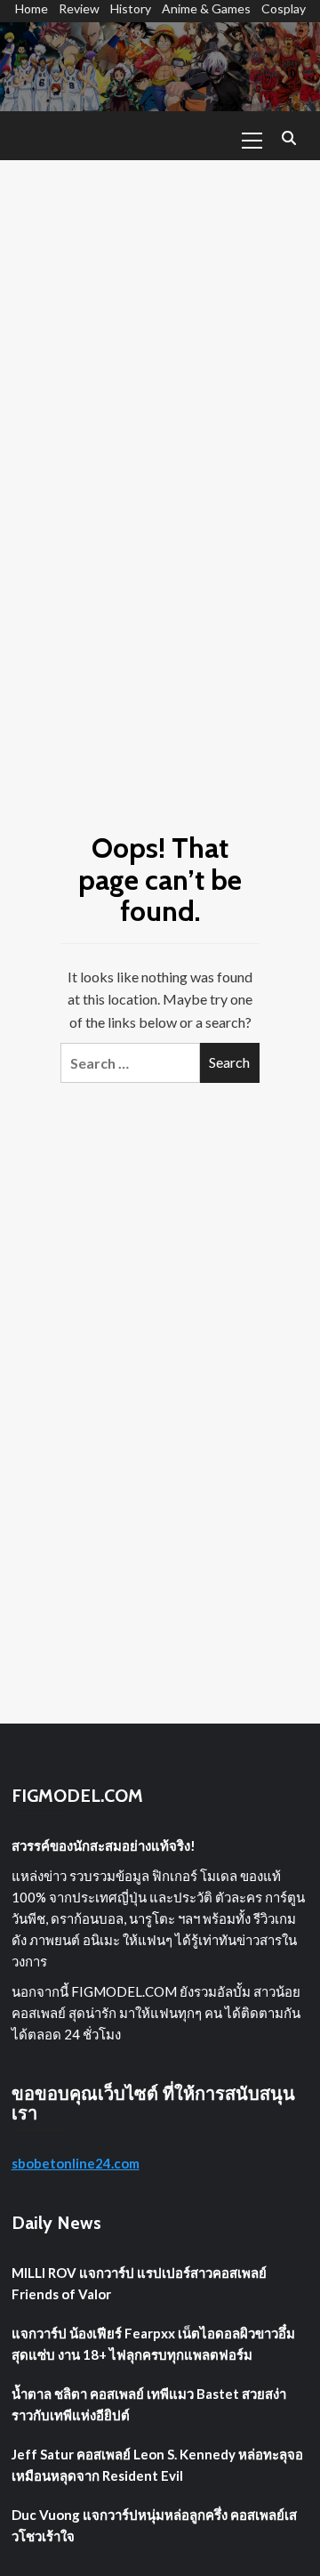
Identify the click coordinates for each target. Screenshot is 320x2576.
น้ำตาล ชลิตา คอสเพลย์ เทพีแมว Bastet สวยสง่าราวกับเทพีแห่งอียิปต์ (149, 2404)
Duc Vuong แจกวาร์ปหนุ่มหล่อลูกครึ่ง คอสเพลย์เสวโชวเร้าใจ (154, 2525)
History (131, 8)
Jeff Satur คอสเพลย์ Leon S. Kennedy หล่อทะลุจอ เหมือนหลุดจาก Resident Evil (157, 2465)
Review (79, 8)
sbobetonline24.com (76, 2163)
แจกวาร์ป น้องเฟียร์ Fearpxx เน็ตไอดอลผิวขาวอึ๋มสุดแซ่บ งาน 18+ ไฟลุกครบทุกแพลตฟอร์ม (153, 2344)
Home (32, 8)
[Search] (289, 138)
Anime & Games (206, 8)
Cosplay (284, 8)
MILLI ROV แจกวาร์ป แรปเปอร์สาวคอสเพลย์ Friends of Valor (139, 2283)
